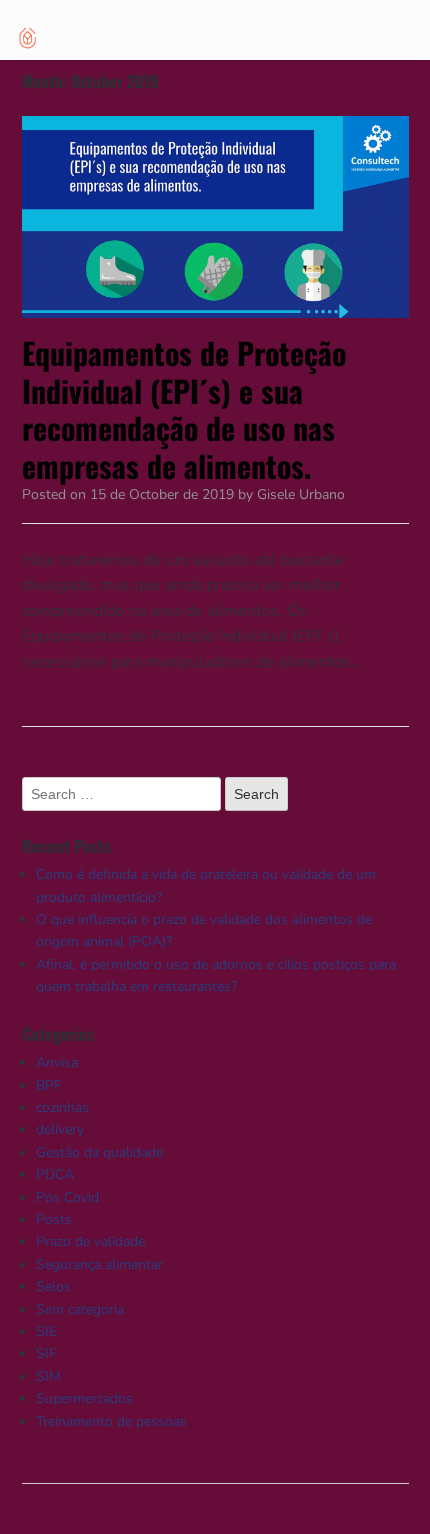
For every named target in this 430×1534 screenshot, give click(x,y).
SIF (46, 1353)
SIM (48, 1376)
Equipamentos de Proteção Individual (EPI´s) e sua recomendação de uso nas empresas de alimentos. (184, 409)
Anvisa (57, 1062)
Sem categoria (80, 1309)
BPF (49, 1085)
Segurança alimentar (99, 1264)
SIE (46, 1331)
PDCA (55, 1174)
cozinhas (62, 1107)
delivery (60, 1129)
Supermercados (84, 1398)
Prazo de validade (90, 1241)
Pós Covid (67, 1197)
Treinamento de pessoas (111, 1421)
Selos (53, 1286)
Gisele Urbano (301, 494)
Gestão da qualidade (99, 1152)
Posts (54, 1219)
